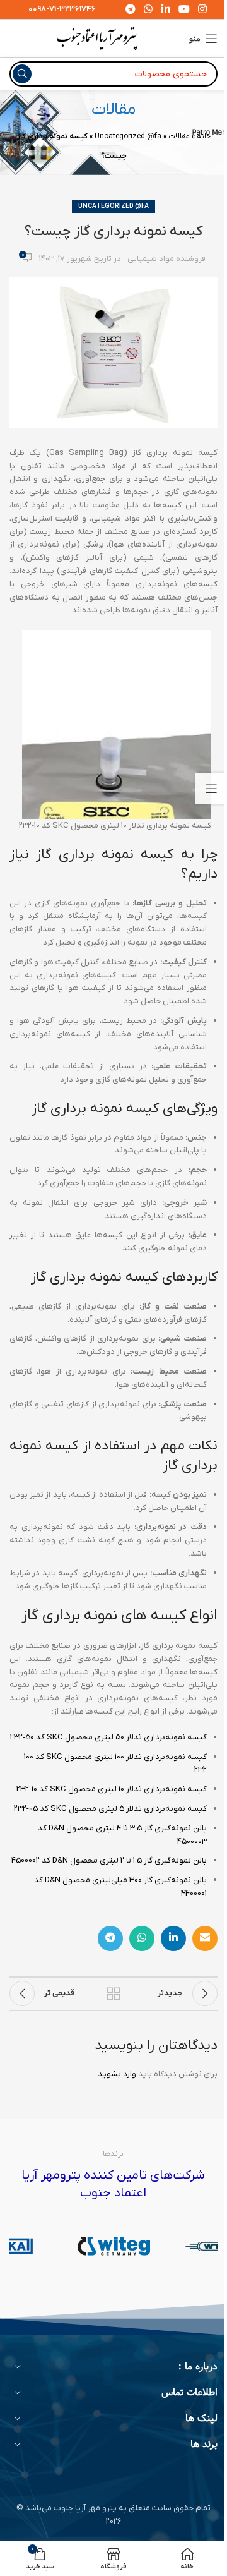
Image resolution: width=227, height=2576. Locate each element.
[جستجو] (22, 74)
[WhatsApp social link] (142, 1938)
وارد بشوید (117, 2074)
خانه (204, 136)
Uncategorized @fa (128, 136)
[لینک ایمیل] (205, 1938)
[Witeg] (114, 2246)
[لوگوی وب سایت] (97, 38)
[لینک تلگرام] (110, 1938)
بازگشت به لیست (113, 1993)
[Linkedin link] (173, 1938)
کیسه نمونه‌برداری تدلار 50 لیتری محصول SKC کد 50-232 (108, 1737)
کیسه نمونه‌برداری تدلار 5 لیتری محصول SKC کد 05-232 (110, 1809)
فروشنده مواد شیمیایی (166, 259)
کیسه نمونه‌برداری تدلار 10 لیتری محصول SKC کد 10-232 (112, 1789)
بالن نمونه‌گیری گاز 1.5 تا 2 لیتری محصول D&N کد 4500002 (109, 1860)
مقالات (179, 136)
